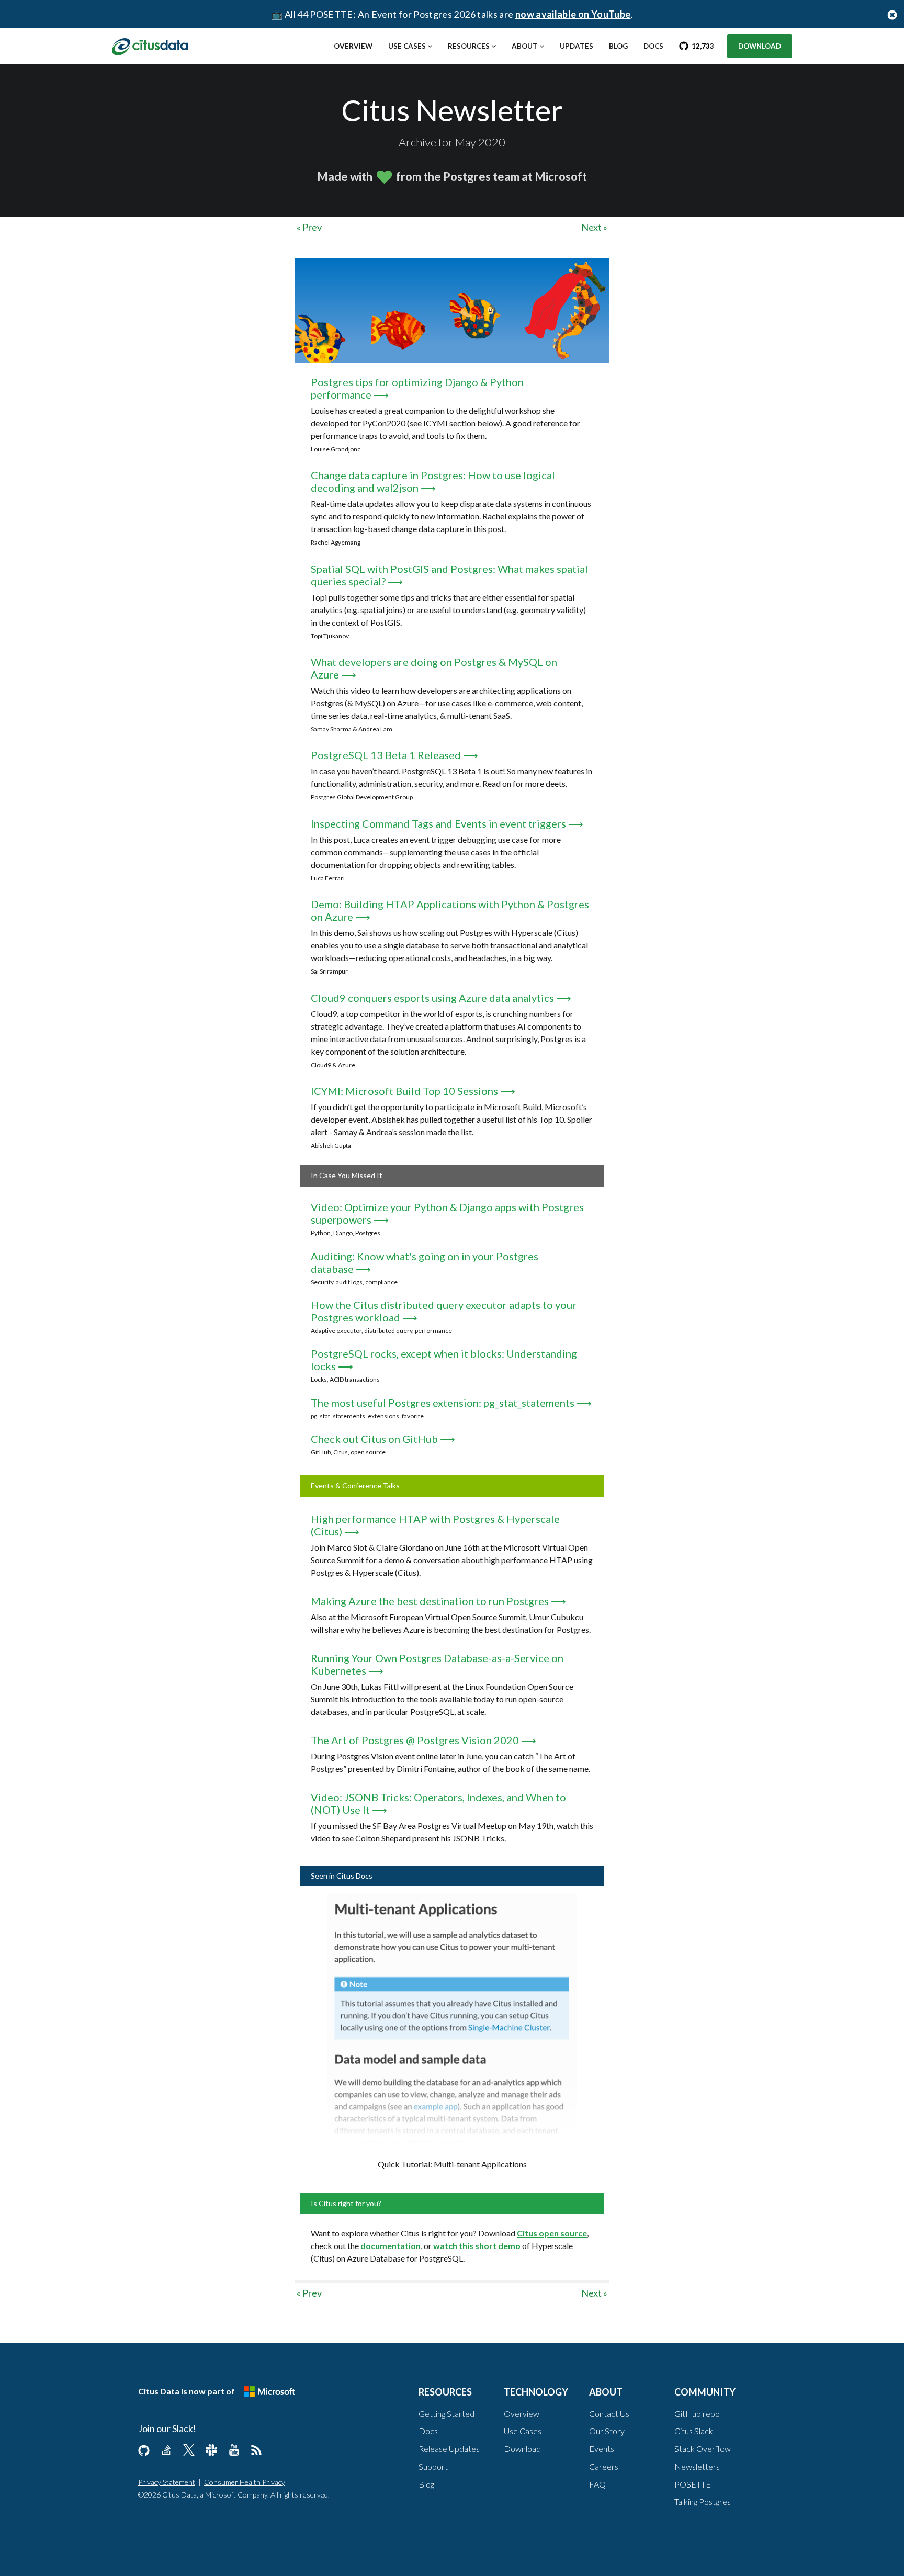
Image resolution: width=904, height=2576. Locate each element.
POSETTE (693, 2484)
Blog (618, 46)
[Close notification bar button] (892, 14)
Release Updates (449, 2449)
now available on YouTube (573, 14)
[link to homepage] (150, 46)
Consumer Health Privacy (245, 2482)
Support (433, 2466)
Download (760, 46)
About (525, 46)
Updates (577, 46)
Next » (594, 227)
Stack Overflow (703, 2449)
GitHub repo (697, 2414)
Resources (469, 46)
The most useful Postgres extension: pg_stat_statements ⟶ (451, 1403)
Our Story (607, 2431)
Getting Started (447, 2414)
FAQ (597, 2484)
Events (602, 2449)
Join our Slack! (167, 2428)
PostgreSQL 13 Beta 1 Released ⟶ (394, 755)
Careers (604, 2466)
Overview (353, 46)
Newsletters (697, 2466)
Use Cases (407, 46)
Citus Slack (694, 2431)
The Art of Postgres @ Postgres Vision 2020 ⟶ (423, 1740)
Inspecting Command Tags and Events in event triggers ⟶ (447, 823)
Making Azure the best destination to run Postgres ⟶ (438, 1601)
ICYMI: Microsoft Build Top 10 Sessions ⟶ (413, 1091)
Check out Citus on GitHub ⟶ (383, 1439)
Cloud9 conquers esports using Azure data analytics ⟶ (441, 998)
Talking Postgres (703, 2501)
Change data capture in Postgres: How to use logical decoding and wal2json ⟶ (433, 481)
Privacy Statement (167, 2482)
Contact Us (609, 2414)
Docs (653, 46)
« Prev (309, 227)
